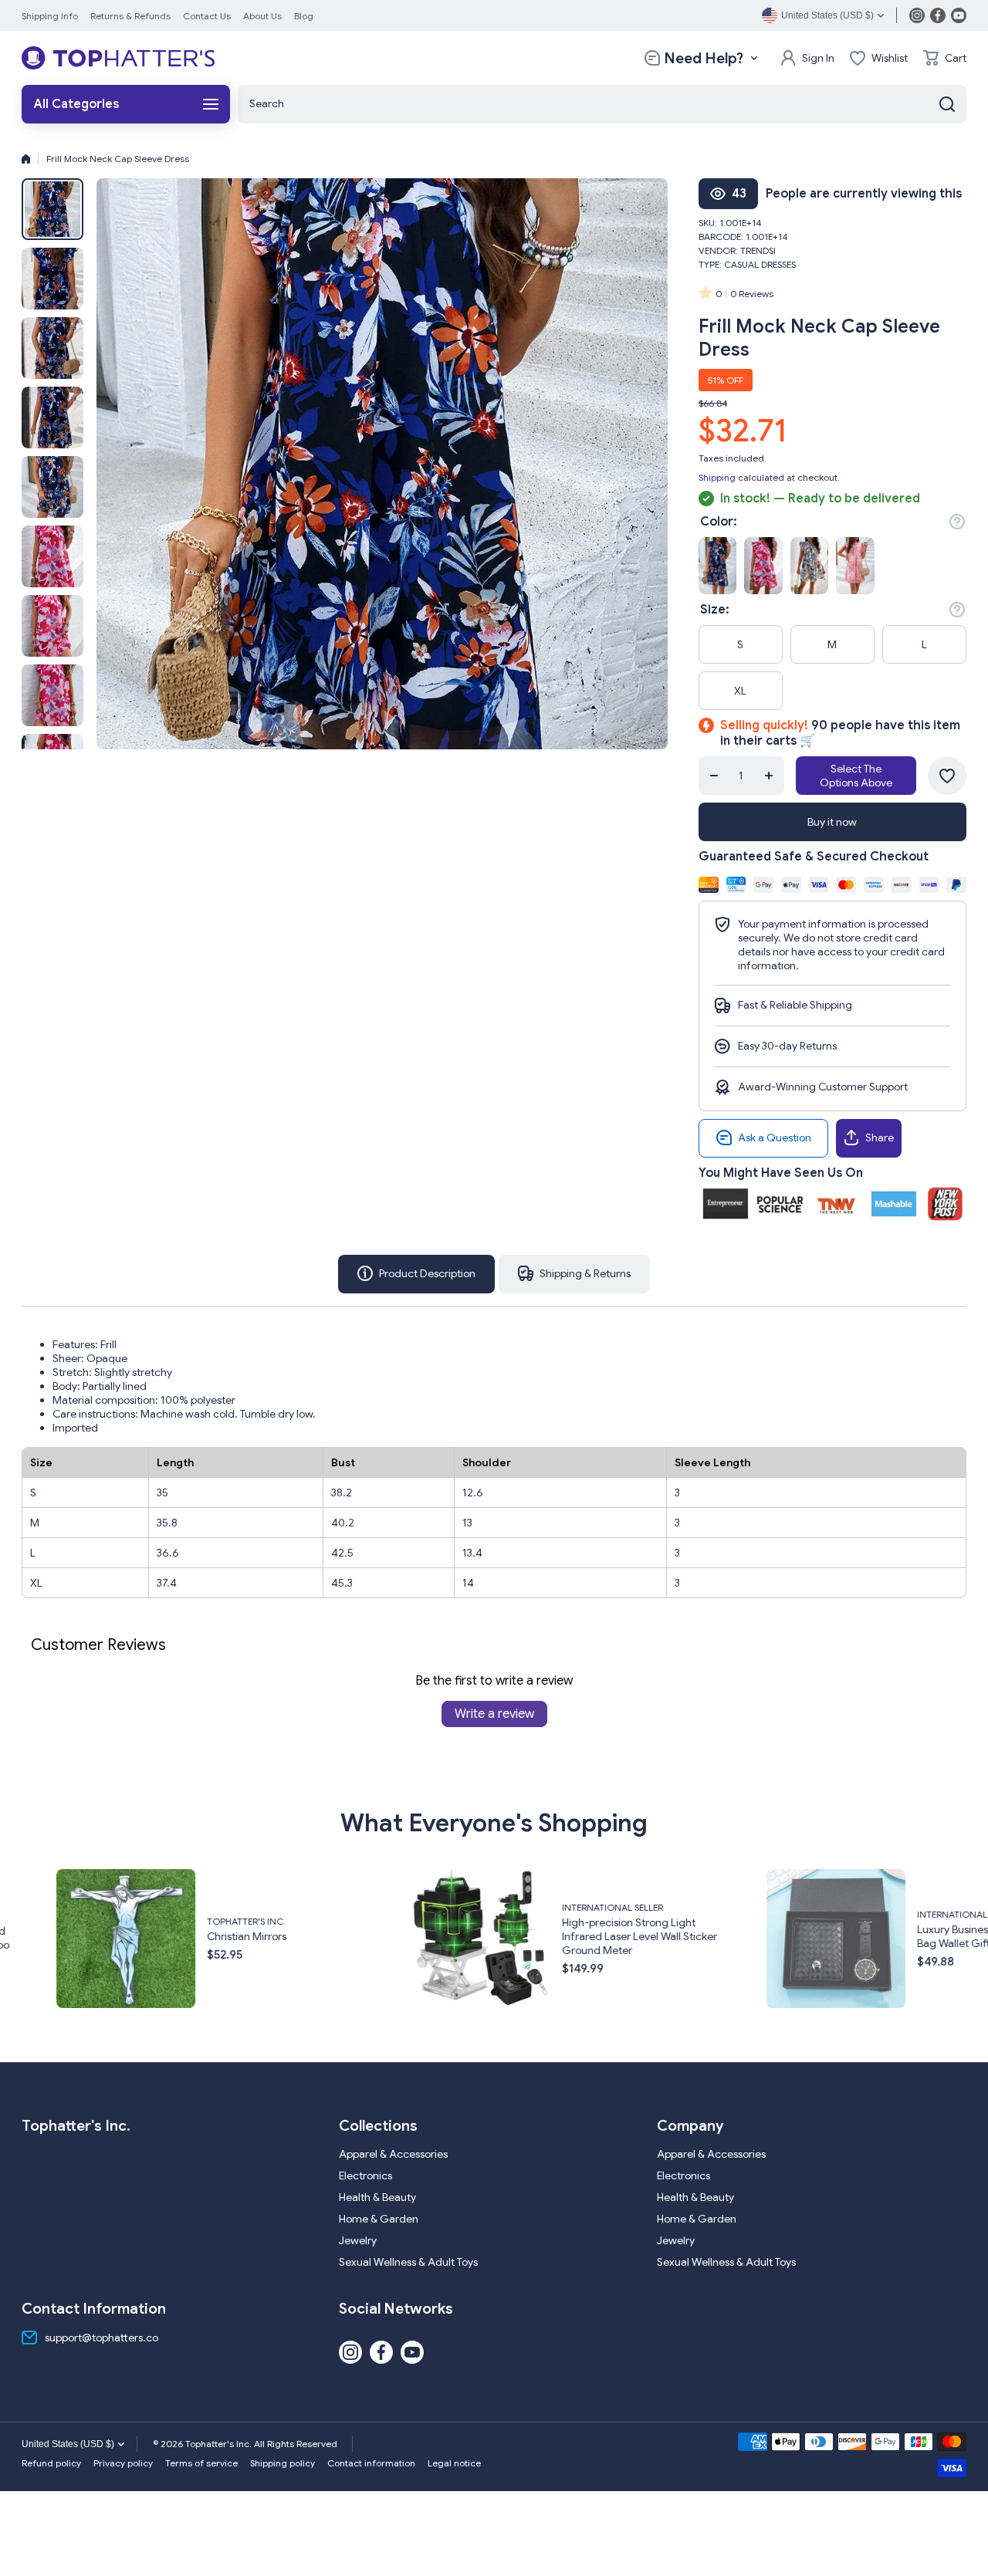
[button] (945, 58)
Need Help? (704, 58)
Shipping (717, 477)
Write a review (494, 1714)
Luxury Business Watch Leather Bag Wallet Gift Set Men (679, 1936)
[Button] (957, 522)
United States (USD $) (68, 2444)
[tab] (574, 1274)
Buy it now (832, 822)
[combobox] (602, 104)
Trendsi (758, 250)
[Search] (947, 104)
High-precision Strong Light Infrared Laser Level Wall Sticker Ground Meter (327, 1936)
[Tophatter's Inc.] (118, 58)
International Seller (300, 1907)
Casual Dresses (760, 264)
